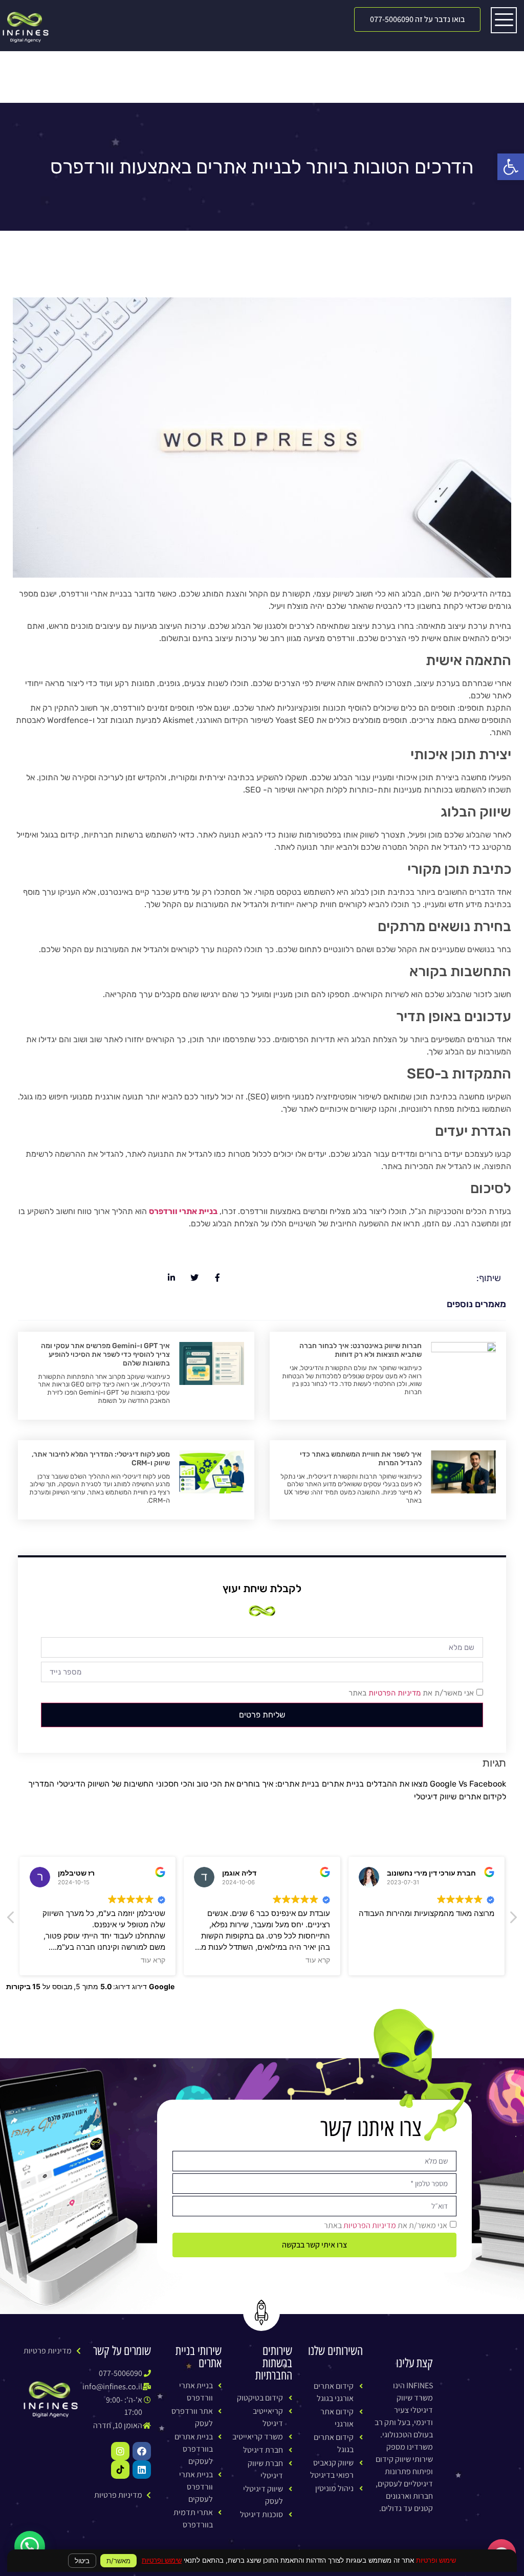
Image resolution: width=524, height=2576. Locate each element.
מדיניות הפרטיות (395, 1693)
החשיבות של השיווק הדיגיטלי (105, 1784)
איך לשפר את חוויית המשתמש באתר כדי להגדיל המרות (361, 1459)
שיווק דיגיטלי (435, 1797)
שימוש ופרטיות (162, 2560)
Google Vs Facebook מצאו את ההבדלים (436, 1784)
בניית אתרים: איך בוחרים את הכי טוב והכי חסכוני (238, 1784)
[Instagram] (120, 2451)
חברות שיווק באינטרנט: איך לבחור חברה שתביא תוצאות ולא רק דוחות (361, 1350)
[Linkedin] (142, 2470)
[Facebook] (142, 2451)
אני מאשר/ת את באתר (411, 1693)
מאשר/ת (118, 2561)
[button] (417, 19)
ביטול (82, 2561)
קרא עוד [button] (169, 1960)
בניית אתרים (343, 1784)
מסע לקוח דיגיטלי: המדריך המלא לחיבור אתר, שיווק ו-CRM (101, 1459)
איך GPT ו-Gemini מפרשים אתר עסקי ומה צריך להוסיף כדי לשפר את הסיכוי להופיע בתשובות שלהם (105, 1355)
